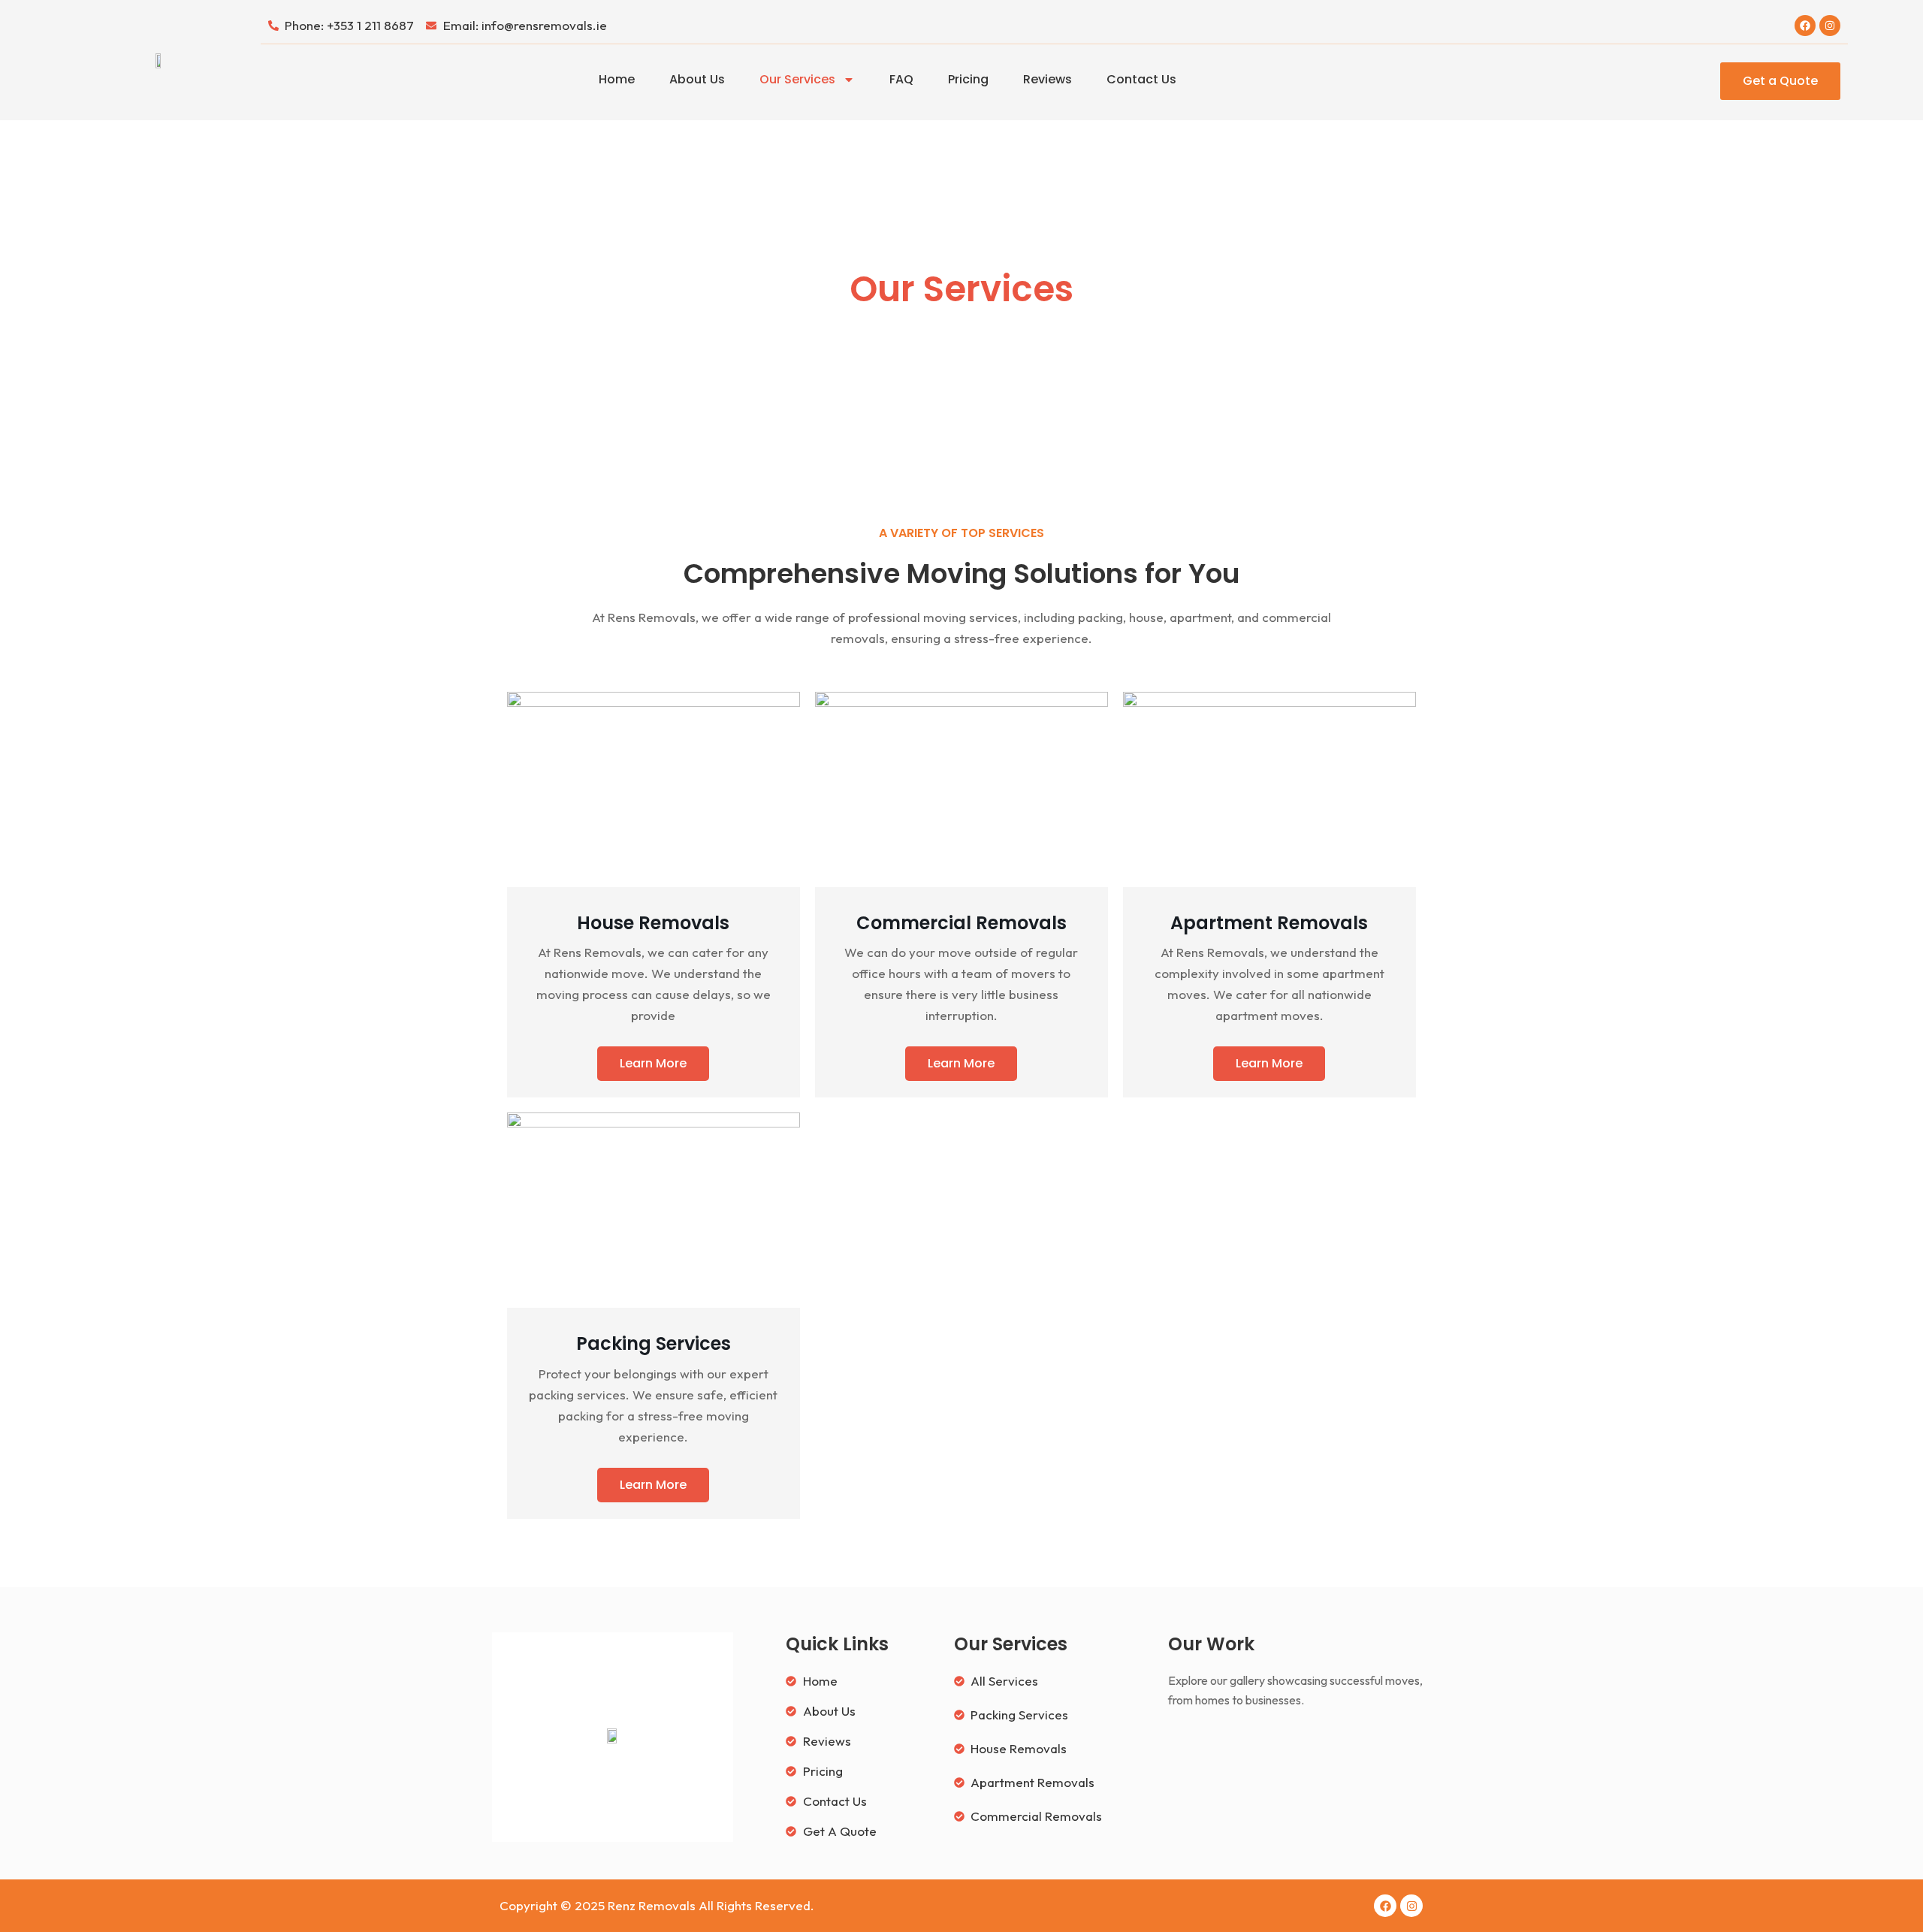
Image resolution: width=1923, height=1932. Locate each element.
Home (617, 79)
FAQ (901, 79)
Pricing (968, 79)
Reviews (1048, 79)
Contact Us (1141, 79)
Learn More (653, 1063)
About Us (697, 79)
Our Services (797, 79)
